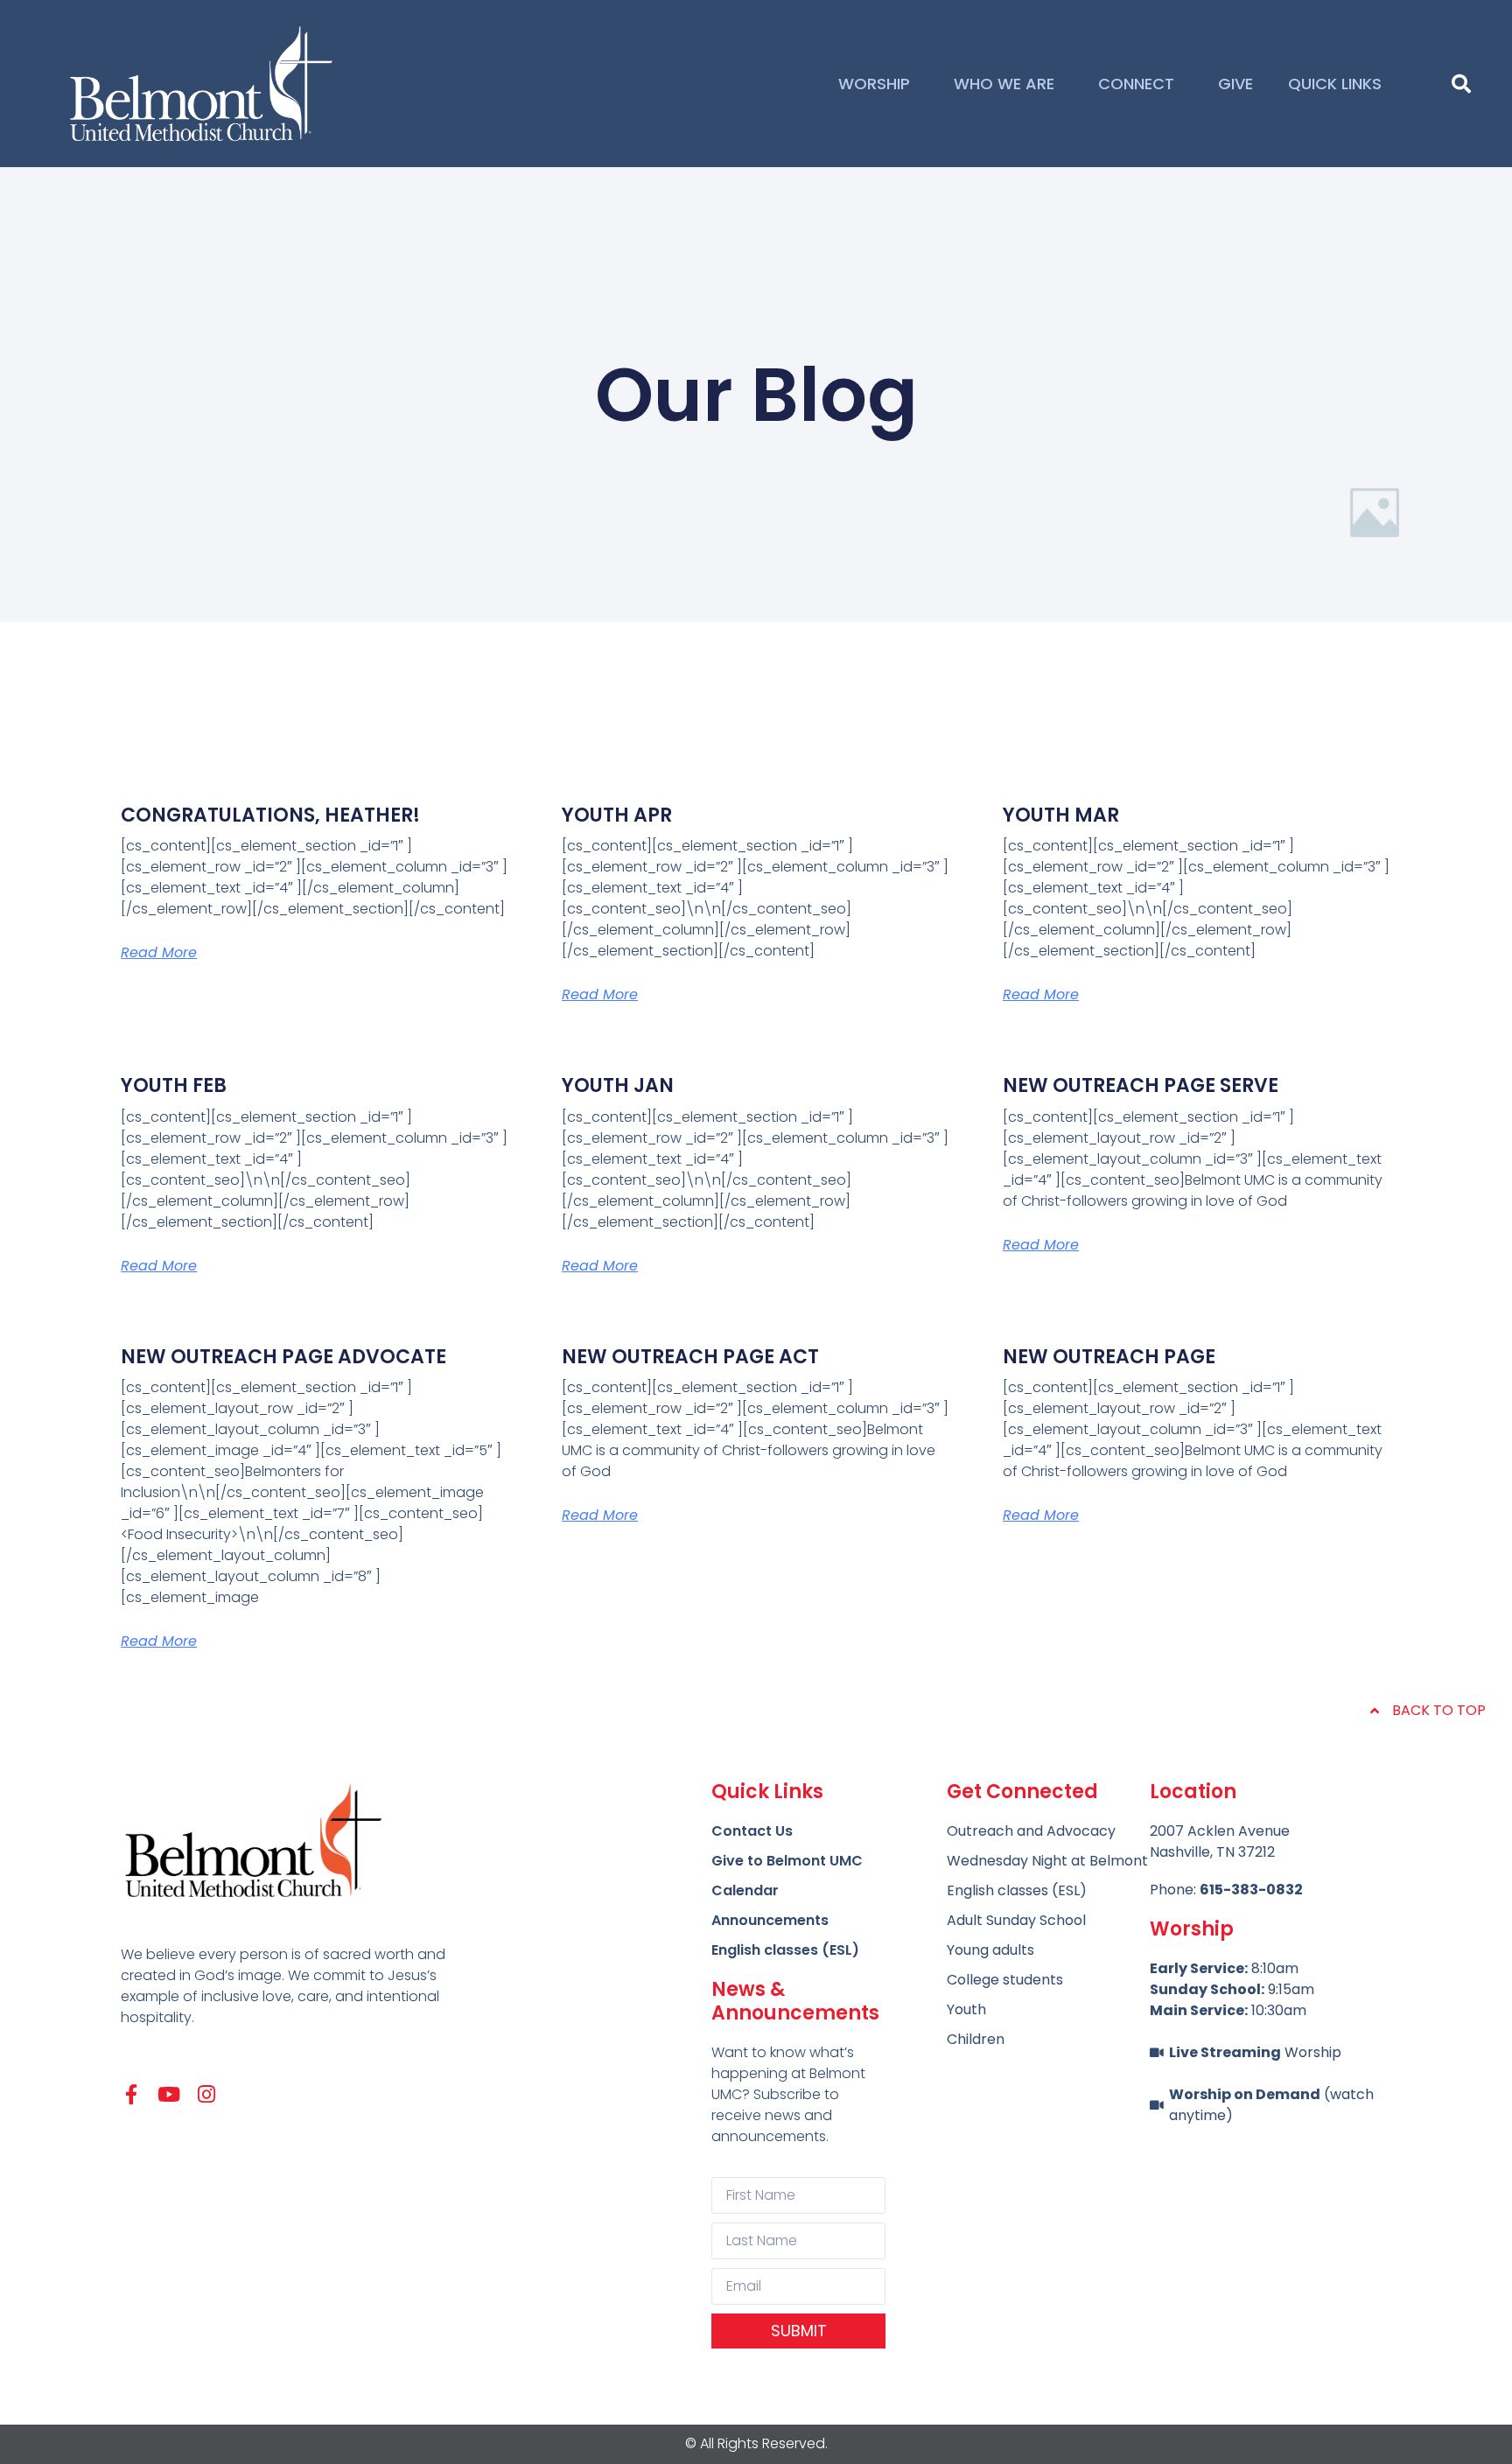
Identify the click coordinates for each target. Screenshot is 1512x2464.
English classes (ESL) (785, 1950)
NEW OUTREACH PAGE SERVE (1141, 1085)
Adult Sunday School (1016, 1920)
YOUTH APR (617, 815)
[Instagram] (206, 2094)
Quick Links (1335, 84)
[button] (1461, 84)
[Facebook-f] (131, 2094)
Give (1235, 84)
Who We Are (1004, 84)
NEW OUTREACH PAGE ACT (690, 1357)
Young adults (990, 1950)
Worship (874, 84)
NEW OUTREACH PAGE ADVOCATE (283, 1357)
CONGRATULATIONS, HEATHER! (270, 815)
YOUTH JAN (618, 1085)
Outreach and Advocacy (1031, 1831)
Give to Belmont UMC (787, 1861)
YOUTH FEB (174, 1085)
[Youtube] (168, 2094)
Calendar (745, 1890)
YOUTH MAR (1061, 815)
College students (1005, 1980)
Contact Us (752, 1831)
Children (976, 2039)
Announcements (770, 1920)
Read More (159, 952)
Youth (966, 2009)
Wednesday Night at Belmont (1047, 1861)
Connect (1136, 84)
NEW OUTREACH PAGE (1109, 1357)
